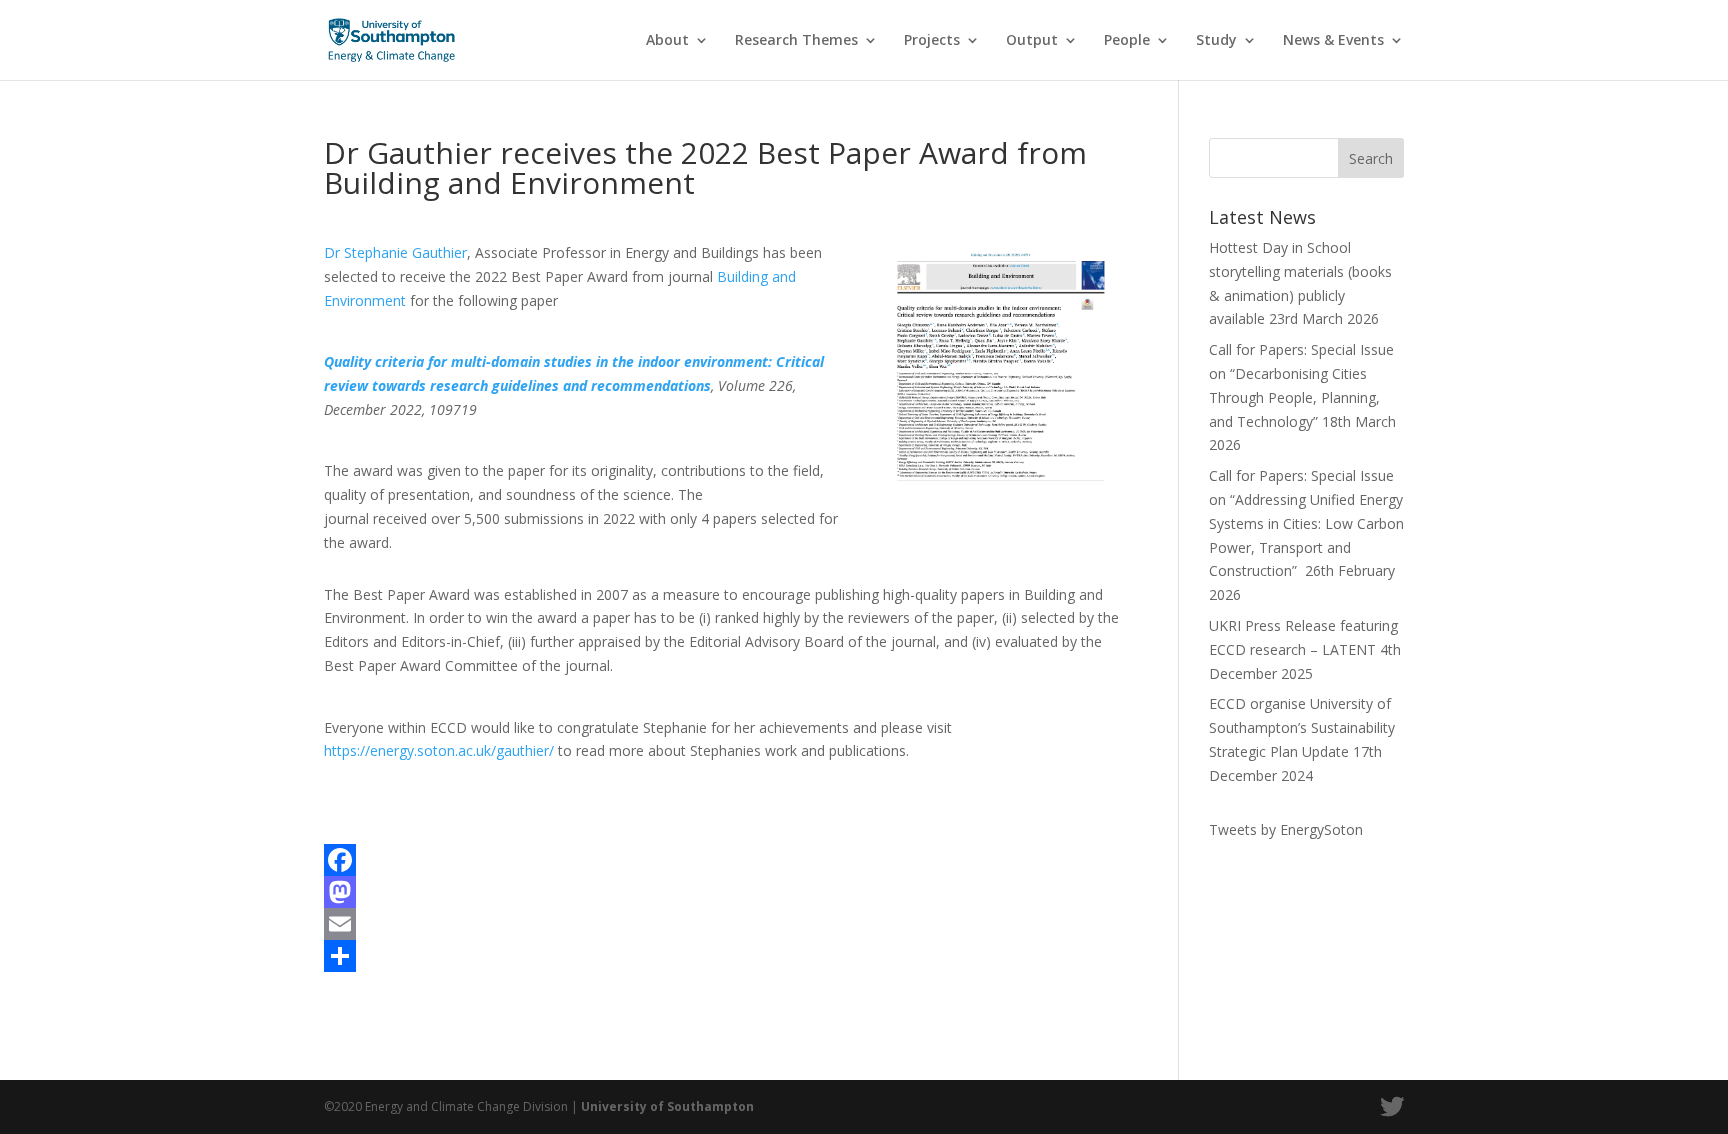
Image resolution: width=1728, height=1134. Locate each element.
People (1127, 41)
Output (1032, 41)
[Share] (721, 956)
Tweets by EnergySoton (1286, 829)
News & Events (1333, 41)
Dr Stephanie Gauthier (395, 252)
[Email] (721, 924)
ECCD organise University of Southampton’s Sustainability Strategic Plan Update (1302, 727)
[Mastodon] (721, 892)
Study (1216, 41)
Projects (932, 41)
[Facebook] (721, 860)
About (667, 41)
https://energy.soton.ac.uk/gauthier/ (439, 750)
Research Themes (796, 41)
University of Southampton (667, 1106)
